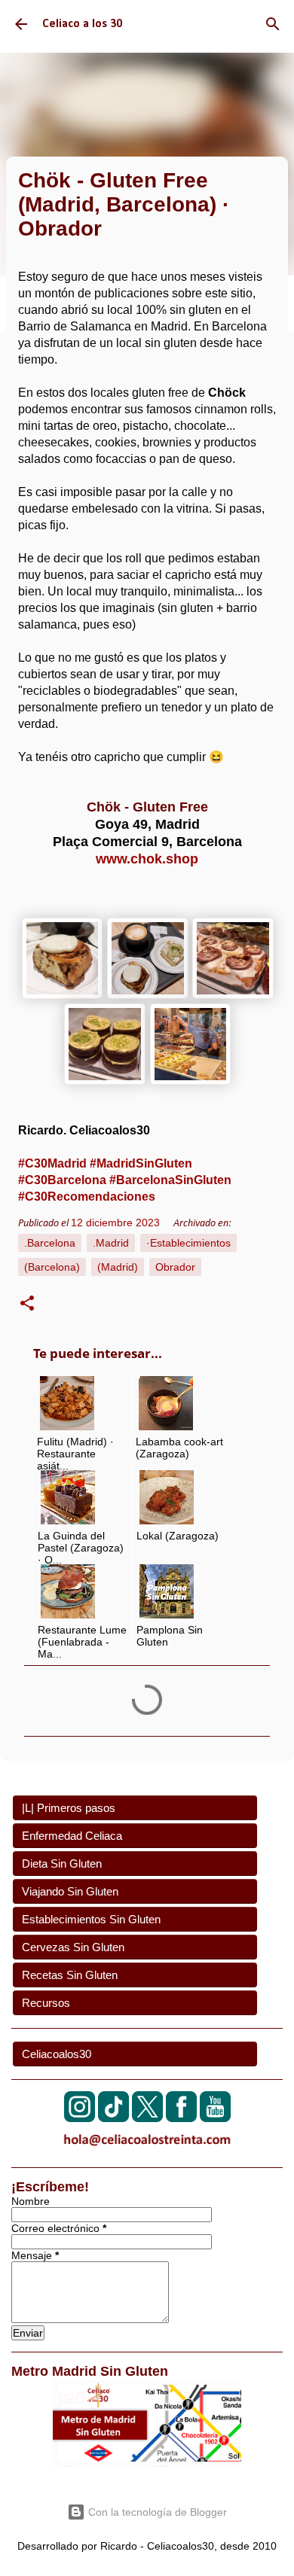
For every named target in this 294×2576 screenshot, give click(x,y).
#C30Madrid (52, 1163)
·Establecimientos (188, 1243)
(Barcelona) (52, 1267)
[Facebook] (181, 2118)
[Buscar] (273, 24)
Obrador (175, 1267)
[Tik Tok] (113, 2118)
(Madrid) (118, 1267)
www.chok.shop (147, 859)
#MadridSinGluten (141, 1163)
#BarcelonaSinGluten (170, 1180)
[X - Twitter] (147, 2118)
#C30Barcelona (62, 1180)
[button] (27, 1305)
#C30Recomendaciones (87, 1197)
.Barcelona (50, 1243)
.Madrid (111, 1243)
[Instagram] (80, 2118)
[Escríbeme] (147, 2149)
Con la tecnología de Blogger (156, 2512)
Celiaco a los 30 (82, 24)
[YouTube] (215, 2118)
